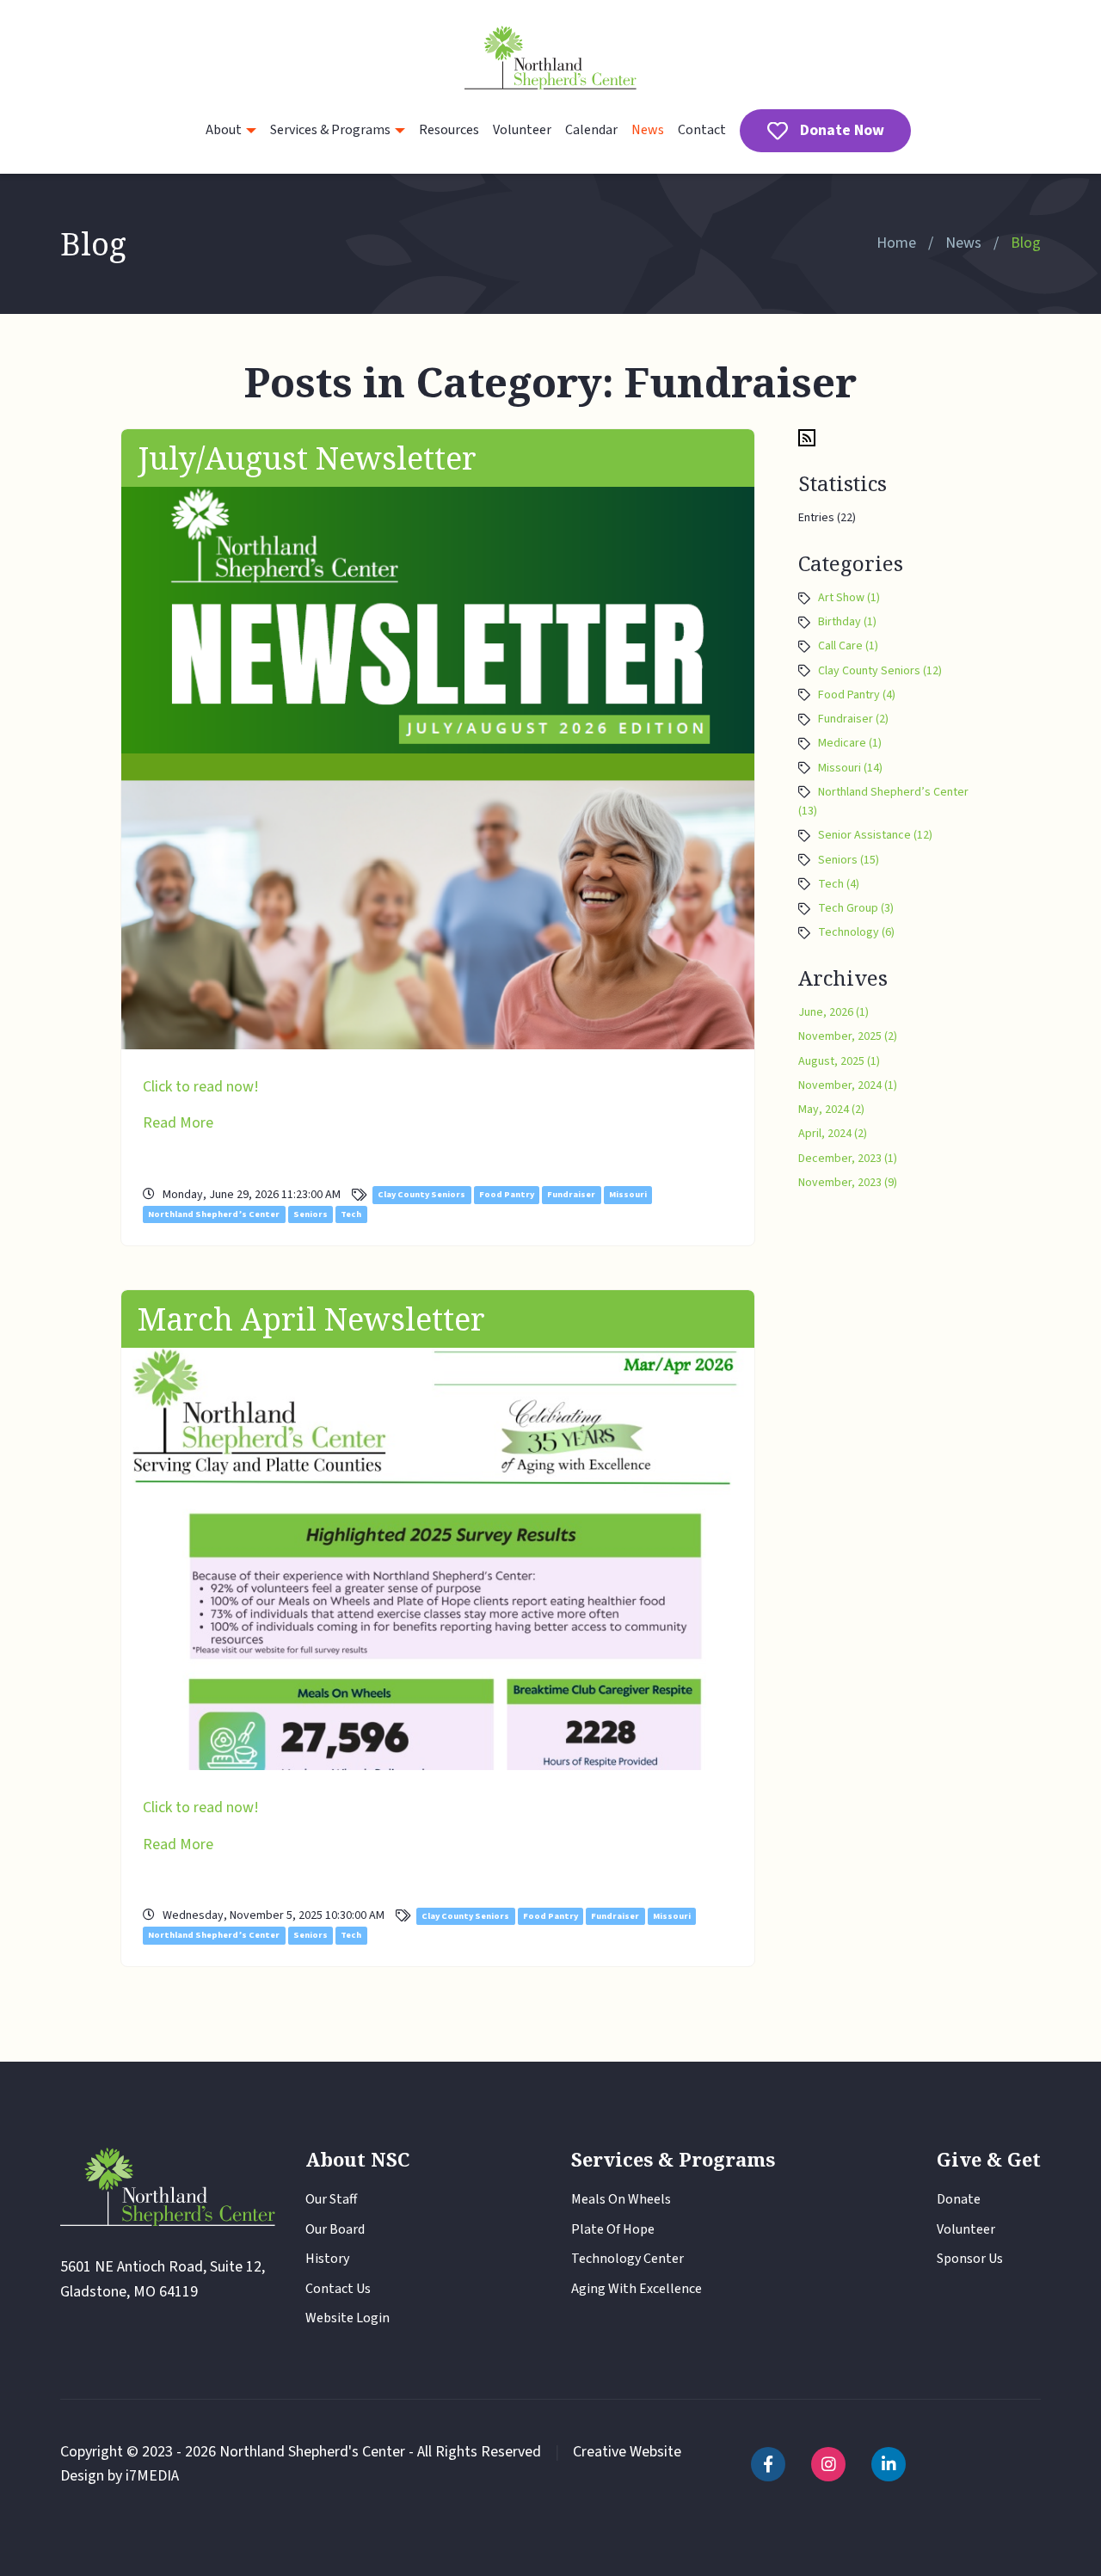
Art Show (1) (849, 598)
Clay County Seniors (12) (880, 671)
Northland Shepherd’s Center (214, 1214)
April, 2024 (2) (833, 1134)
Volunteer (522, 130)
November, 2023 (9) (848, 1183)
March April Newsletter (311, 1319)
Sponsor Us (970, 2259)
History (327, 2259)
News (648, 130)
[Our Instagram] (828, 2464)
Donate (959, 2199)
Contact (702, 130)
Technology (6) (856, 932)
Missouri (628, 1195)
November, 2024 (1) (848, 1085)
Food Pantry (507, 1195)
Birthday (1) (847, 622)
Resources (449, 130)
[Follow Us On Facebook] (768, 2464)
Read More (178, 1123)
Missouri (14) (850, 768)
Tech (351, 1214)
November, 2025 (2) (848, 1036)
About (224, 130)
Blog (1026, 243)
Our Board (335, 2229)
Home (896, 243)
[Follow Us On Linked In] (889, 2464)
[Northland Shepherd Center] (550, 59)
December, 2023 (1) (848, 1159)
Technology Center (627, 2259)
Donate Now (842, 130)
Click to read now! (201, 1087)
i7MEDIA (152, 2476)
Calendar (591, 130)
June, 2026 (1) (833, 1012)
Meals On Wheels (621, 2199)
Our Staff (331, 2199)
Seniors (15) (849, 860)
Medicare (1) (850, 743)
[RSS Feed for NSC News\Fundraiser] (807, 438)
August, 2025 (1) (839, 1061)
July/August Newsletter (307, 458)
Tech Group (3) (856, 908)
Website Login (348, 2318)
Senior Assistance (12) (875, 835)
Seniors (311, 1214)
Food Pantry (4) (857, 695)
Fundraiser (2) (853, 719)
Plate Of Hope (613, 2229)
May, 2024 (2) (831, 1110)
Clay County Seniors (421, 1195)
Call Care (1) (848, 646)
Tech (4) (839, 884)
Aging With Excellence (637, 2289)
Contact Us (338, 2289)
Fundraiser (571, 1195)
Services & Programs (330, 130)
